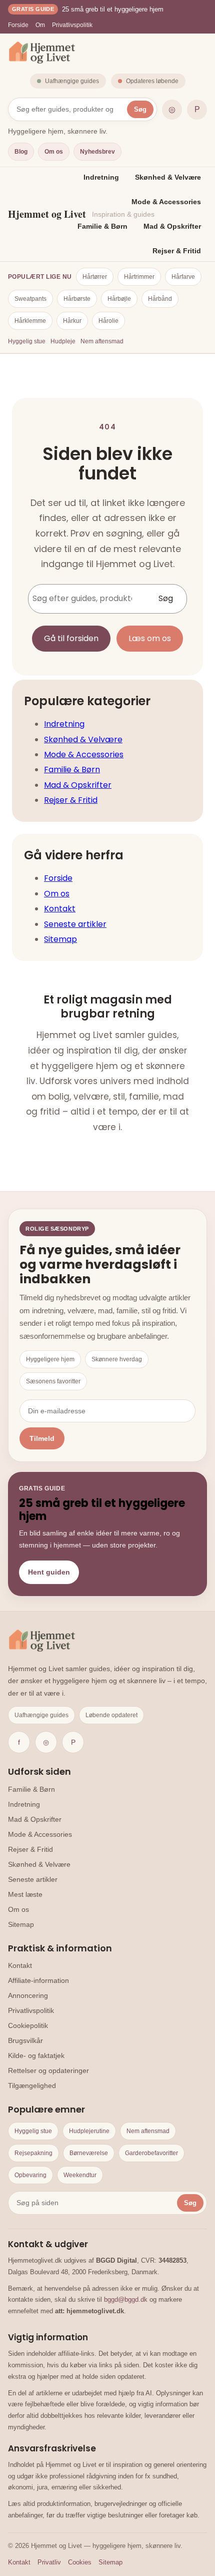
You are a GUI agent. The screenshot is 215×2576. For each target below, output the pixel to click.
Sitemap (60, 939)
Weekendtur (80, 2175)
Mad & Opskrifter (172, 226)
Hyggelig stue (27, 341)
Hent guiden (49, 1572)
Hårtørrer (95, 277)
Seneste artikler (75, 924)
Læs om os (150, 638)
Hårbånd (160, 299)
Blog (21, 152)
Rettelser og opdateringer (48, 2071)
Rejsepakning (33, 2153)
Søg (140, 109)
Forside (18, 25)
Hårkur (72, 321)
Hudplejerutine (89, 2131)
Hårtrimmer (139, 277)
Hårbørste (77, 299)
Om (40, 25)
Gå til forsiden (71, 638)
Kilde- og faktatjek (36, 2055)
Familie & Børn (102, 226)
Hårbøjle (119, 299)
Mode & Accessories (166, 202)
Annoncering (28, 1995)
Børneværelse (89, 2153)
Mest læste (25, 1894)
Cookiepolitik (28, 2025)
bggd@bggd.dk (126, 2299)
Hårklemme (30, 321)
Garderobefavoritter (151, 2153)
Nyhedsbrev (97, 152)
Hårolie (108, 321)
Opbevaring (30, 2175)
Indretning (101, 177)
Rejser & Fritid (177, 251)
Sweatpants (30, 299)
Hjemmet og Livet (47, 214)
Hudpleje (63, 341)
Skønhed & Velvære (168, 177)
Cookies (80, 2562)
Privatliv (49, 2562)
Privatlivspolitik (72, 25)
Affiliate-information (38, 1980)
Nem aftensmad (102, 341)
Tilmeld (42, 1438)
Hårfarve (183, 277)
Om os (54, 152)
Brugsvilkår (25, 2040)
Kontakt (60, 909)
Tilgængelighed (32, 2086)
